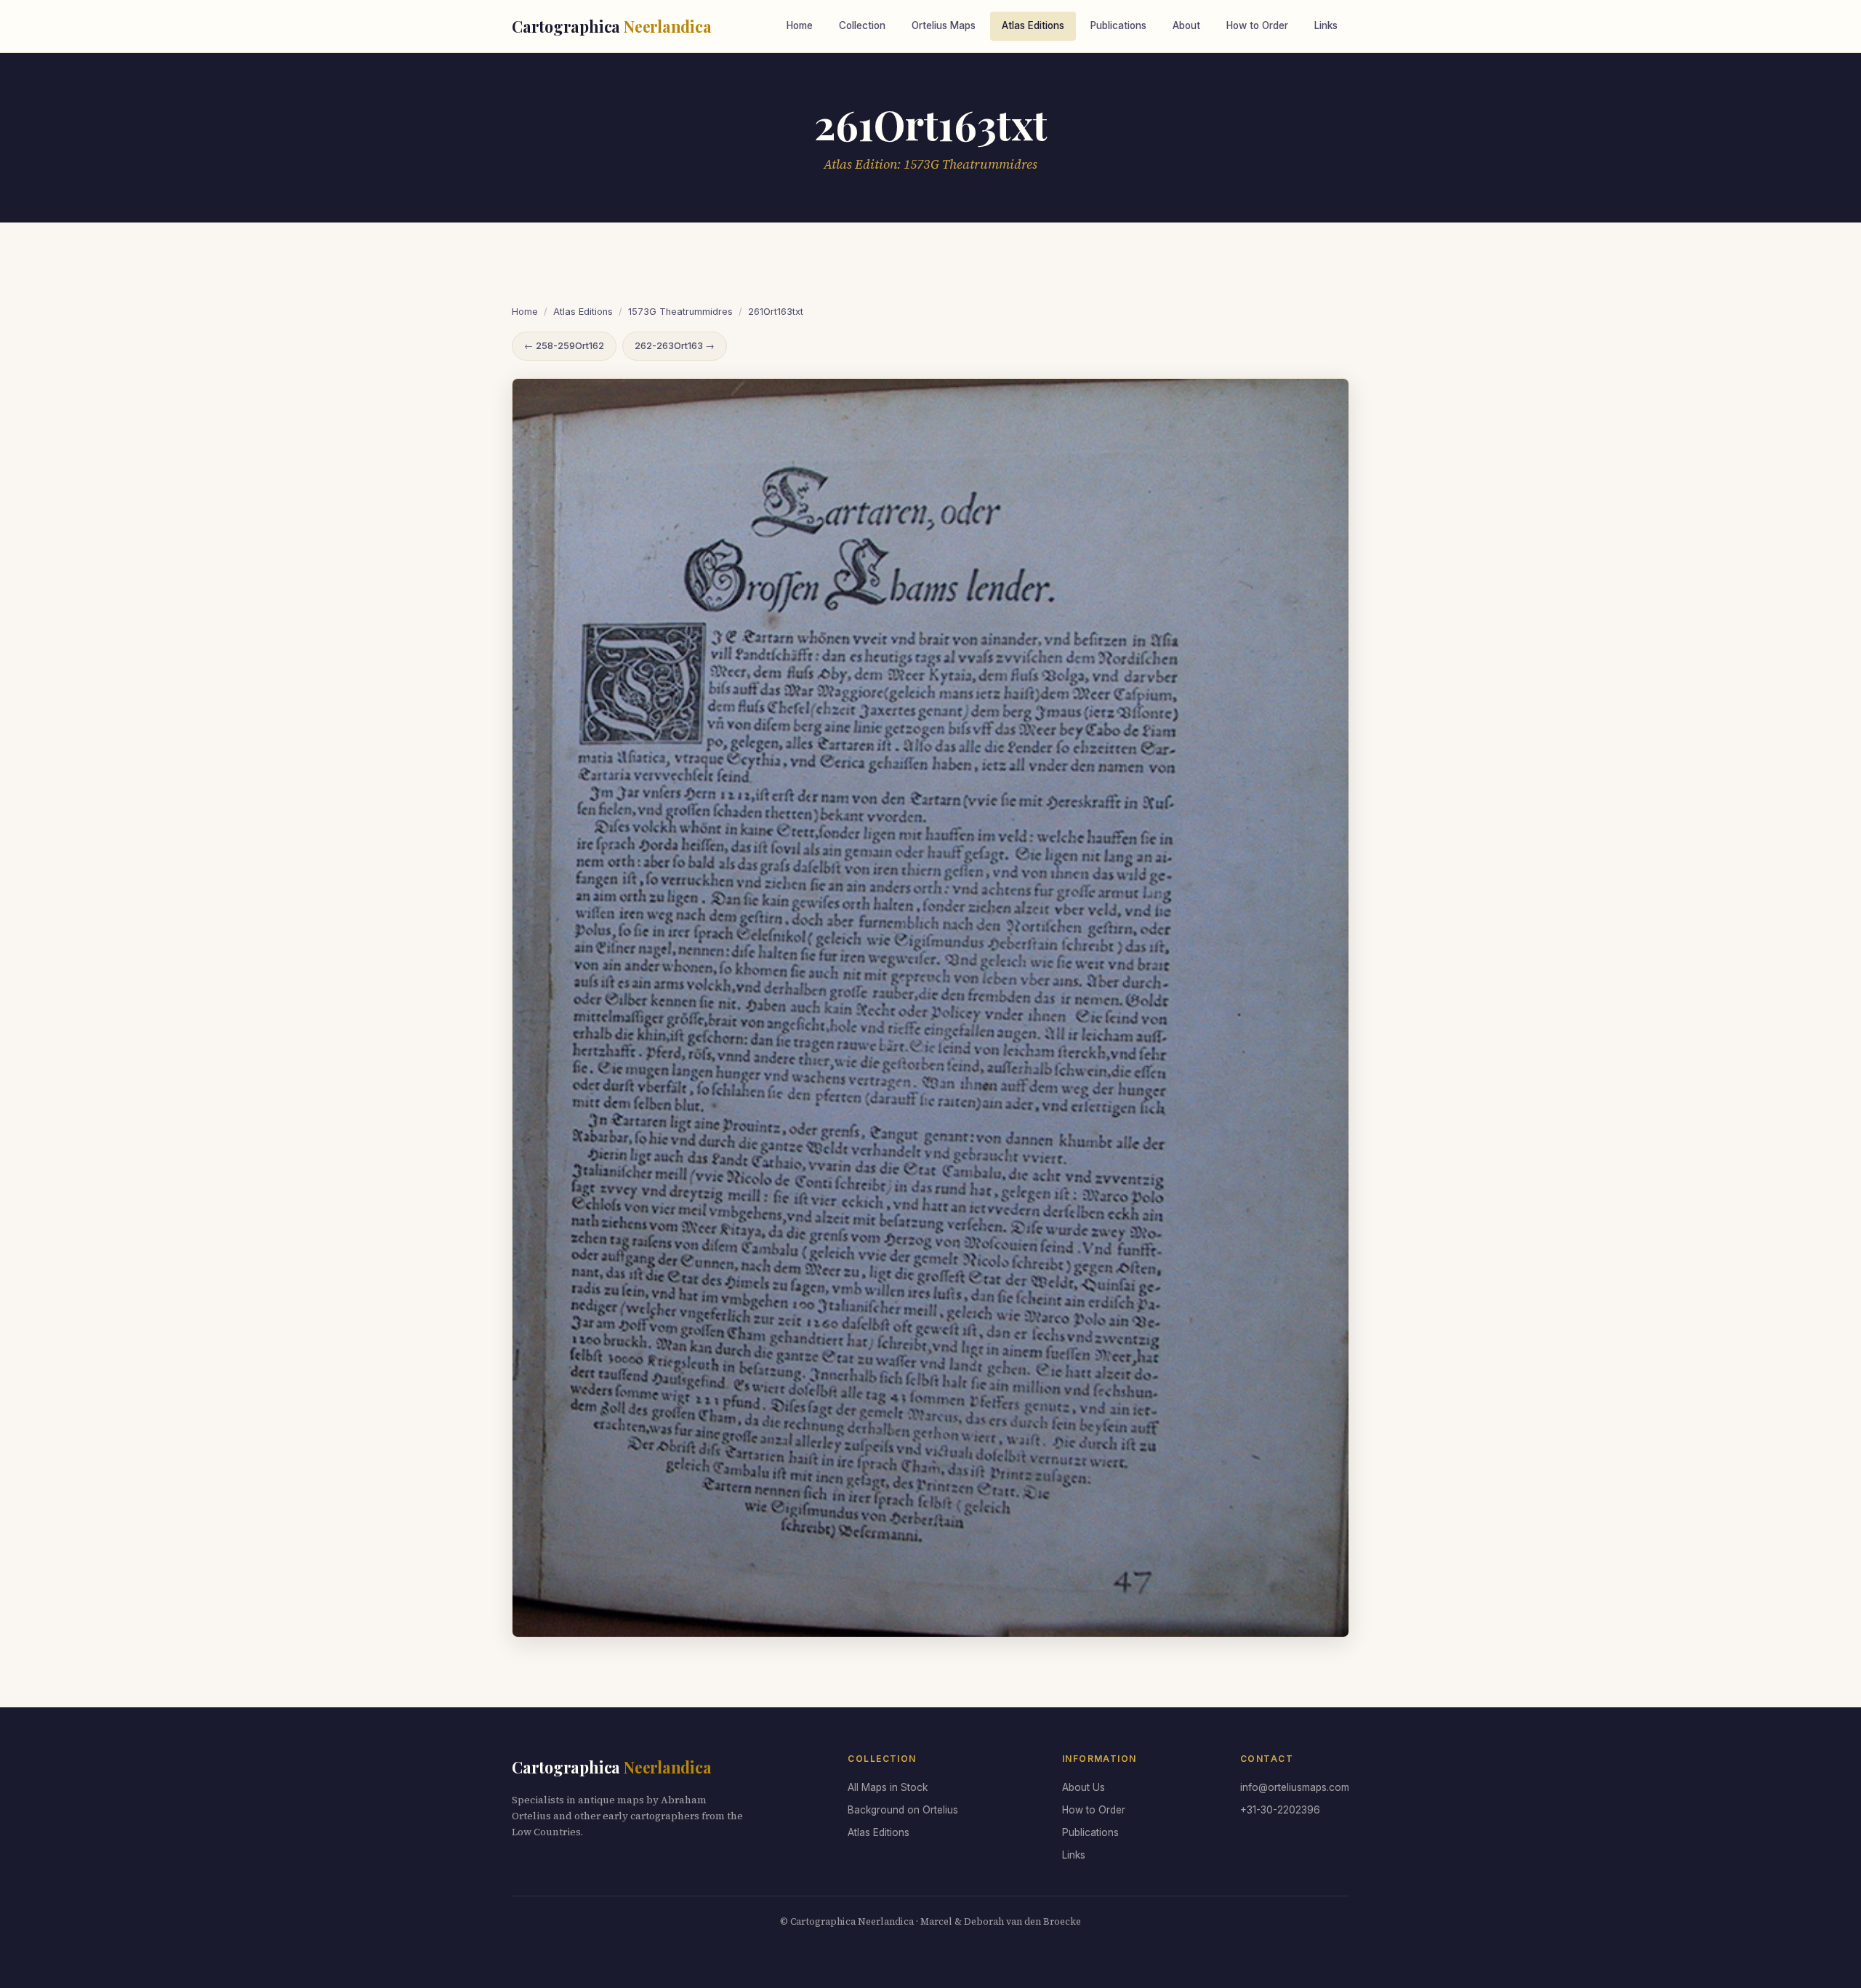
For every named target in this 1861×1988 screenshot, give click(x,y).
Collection (862, 25)
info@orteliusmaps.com (1295, 1787)
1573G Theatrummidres (680, 312)
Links (1326, 25)
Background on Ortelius (903, 1810)
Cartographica (612, 26)
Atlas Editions (1033, 25)
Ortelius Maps (944, 25)
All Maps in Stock (888, 1787)
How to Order (1257, 25)
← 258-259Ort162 (564, 346)
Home (800, 25)
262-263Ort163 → (675, 346)
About (1186, 25)
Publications (1118, 25)
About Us (1084, 1787)
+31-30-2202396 (1280, 1810)
